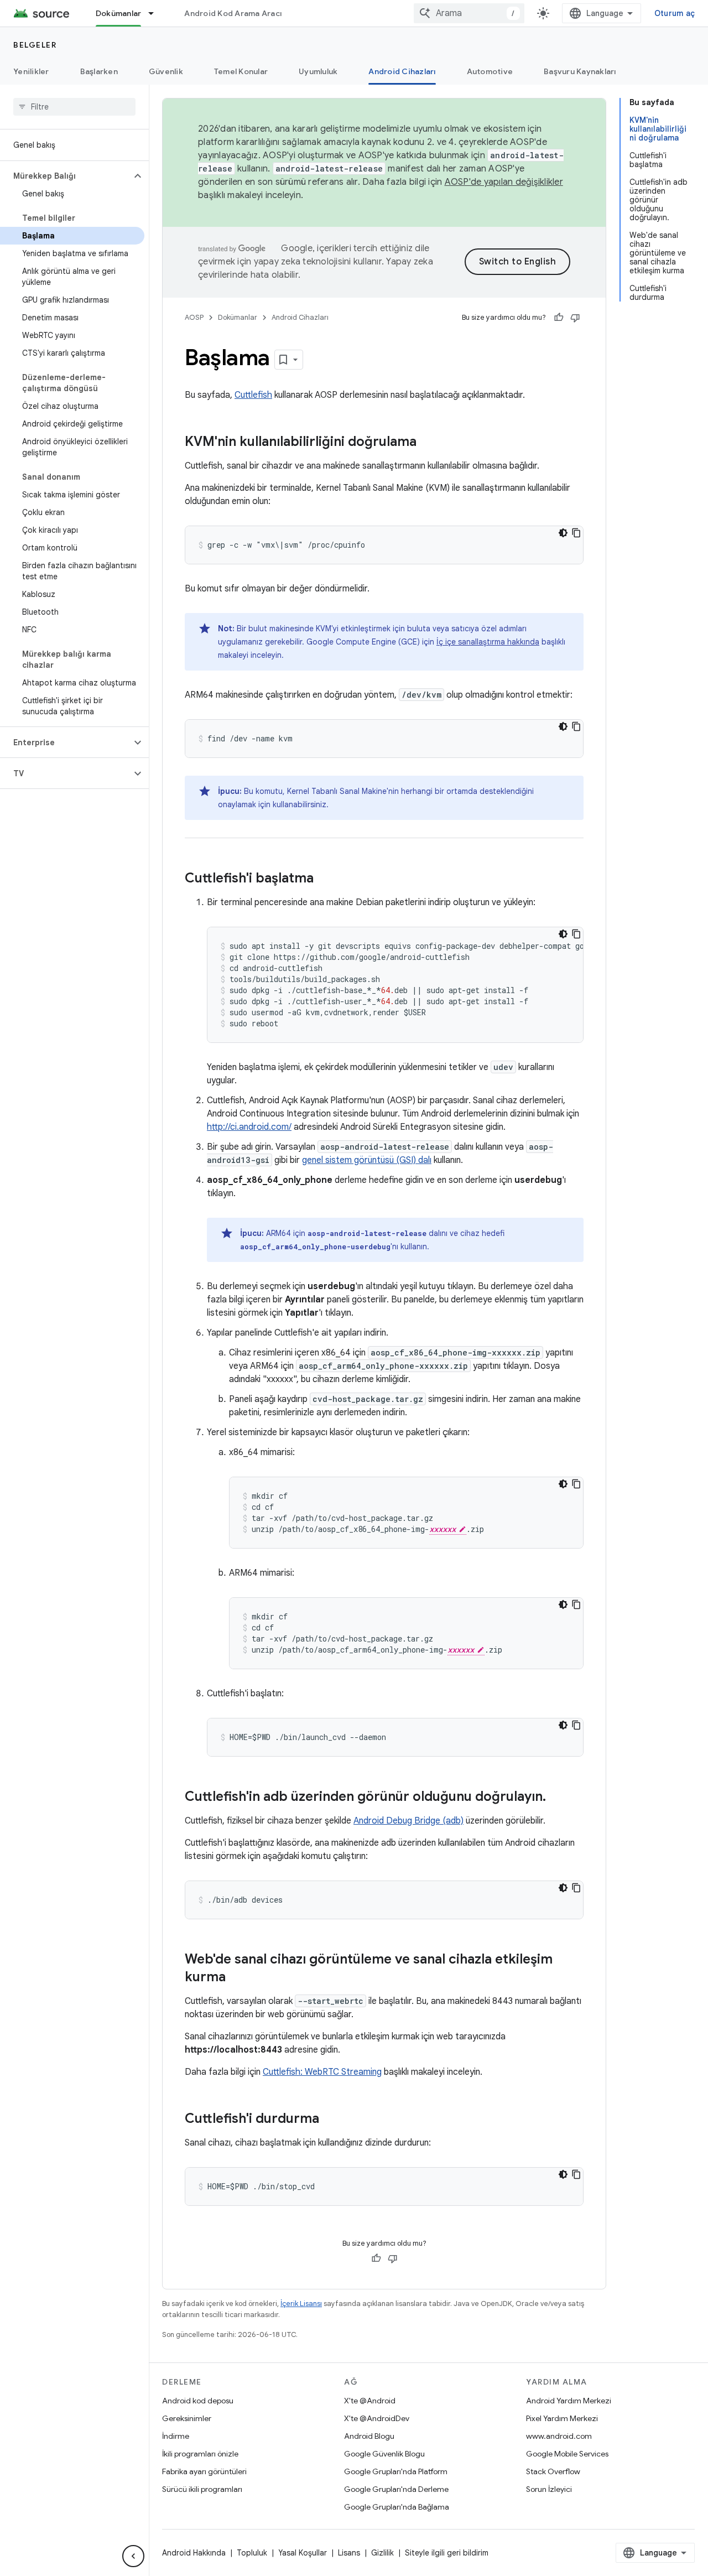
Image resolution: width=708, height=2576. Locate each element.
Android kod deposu (198, 2401)
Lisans (349, 2553)
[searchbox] (74, 107)
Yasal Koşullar (303, 2553)
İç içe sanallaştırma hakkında (488, 642)
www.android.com (559, 2436)
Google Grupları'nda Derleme (396, 2489)
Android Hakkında (194, 2553)
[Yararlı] (559, 318)
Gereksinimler (187, 2418)
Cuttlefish (253, 395)
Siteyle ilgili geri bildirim (447, 2553)
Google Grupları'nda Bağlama (397, 2507)
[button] (66, 176)
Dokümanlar (119, 13)
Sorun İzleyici (549, 2489)
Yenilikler (31, 71)
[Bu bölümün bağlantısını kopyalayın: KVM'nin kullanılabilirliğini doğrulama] (428, 443)
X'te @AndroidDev (377, 2418)
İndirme (176, 2436)
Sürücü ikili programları (202, 2489)
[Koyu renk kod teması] (563, 533)
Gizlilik (382, 2553)
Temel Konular (241, 71)
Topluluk (252, 2553)
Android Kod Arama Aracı (233, 13)
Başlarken (99, 71)
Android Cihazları (402, 71)
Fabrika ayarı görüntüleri (204, 2471)
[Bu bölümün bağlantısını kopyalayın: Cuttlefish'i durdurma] (330, 2120)
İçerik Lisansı (301, 2304)
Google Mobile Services (567, 2454)
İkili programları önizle (200, 2454)
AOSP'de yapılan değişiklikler (504, 182)
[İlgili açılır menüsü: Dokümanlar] (156, 13)
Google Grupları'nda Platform (396, 2471)
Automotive (490, 71)
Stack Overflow (553, 2471)
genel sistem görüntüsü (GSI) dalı (367, 1160)
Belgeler (35, 45)
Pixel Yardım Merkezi (562, 2418)
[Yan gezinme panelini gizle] (133, 2556)
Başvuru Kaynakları (580, 71)
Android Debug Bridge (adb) (408, 1821)
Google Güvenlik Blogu (384, 2454)
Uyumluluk (318, 71)
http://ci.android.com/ (249, 1127)
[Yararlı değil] (575, 318)
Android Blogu (369, 2436)
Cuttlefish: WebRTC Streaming (322, 2072)
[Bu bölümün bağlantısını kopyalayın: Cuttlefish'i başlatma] (325, 879)
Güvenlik (166, 71)
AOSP (194, 317)
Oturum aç (675, 13)
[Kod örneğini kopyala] (576, 533)
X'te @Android (370, 2401)
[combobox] (469, 13)
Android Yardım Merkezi (569, 2401)
